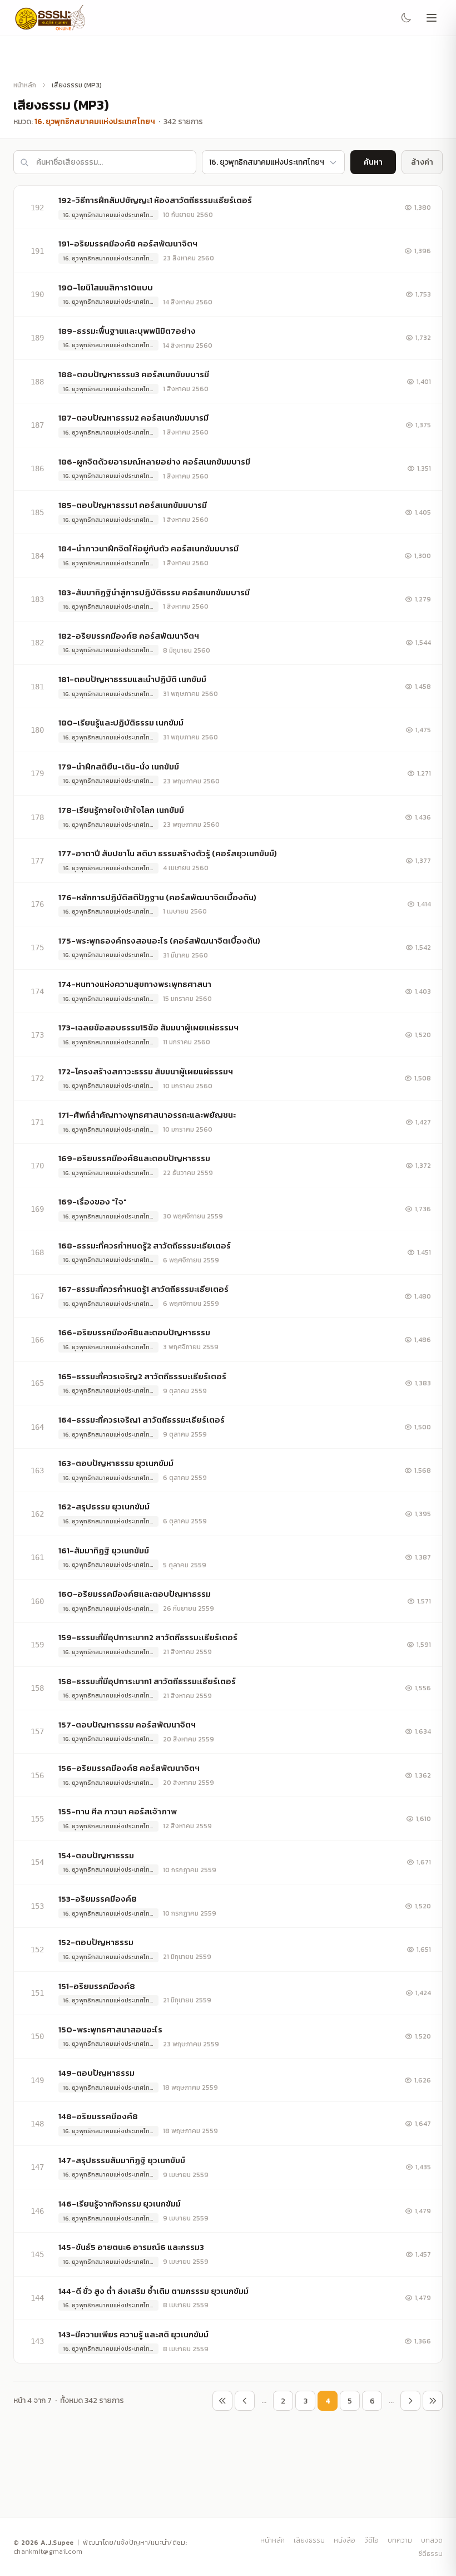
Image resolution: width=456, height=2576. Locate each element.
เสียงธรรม (309, 2540)
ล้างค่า (422, 162)
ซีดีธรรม (430, 2554)
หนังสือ (345, 2540)
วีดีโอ (371, 2540)
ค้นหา (373, 162)
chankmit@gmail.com (48, 2552)
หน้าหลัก (25, 85)
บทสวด (432, 2540)
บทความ (400, 2540)
